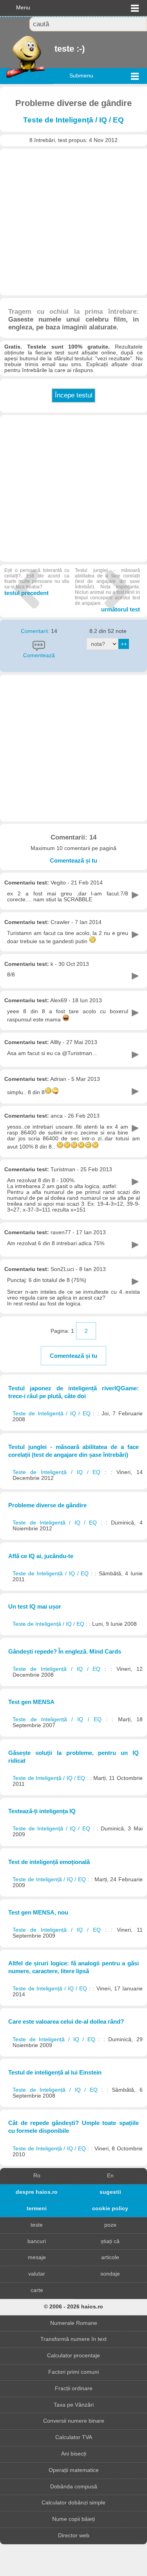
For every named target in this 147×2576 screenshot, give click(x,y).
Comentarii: (36, 631)
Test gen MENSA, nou (38, 1912)
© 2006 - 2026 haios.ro (73, 2307)
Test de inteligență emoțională (49, 1862)
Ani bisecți (74, 2454)
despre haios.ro (37, 2192)
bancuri (37, 2241)
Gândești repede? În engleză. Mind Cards (65, 1651)
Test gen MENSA (31, 1702)
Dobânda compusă (74, 2487)
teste (37, 2225)
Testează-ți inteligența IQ (42, 1811)
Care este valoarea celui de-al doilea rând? (66, 2021)
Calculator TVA (74, 2437)
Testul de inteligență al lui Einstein (55, 2072)
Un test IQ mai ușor (35, 1606)
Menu (23, 8)
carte (37, 2290)
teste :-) (55, 49)
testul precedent (37, 582)
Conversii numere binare (74, 2421)
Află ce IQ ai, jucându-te (41, 1556)
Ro (37, 2176)
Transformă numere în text (73, 2339)
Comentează (39, 655)
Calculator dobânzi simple (73, 2503)
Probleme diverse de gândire (47, 1505)
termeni (37, 2208)
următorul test (107, 590)
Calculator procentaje (73, 2356)
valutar (37, 2274)
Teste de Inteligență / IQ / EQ (73, 120)
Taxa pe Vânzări (74, 2405)
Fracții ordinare (74, 2388)
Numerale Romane (74, 2323)
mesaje (37, 2257)
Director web (74, 2536)
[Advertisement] (73, 222)
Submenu (81, 76)
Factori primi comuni (73, 2372)
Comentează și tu (73, 860)
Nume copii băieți (73, 2519)
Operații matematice (74, 2470)
